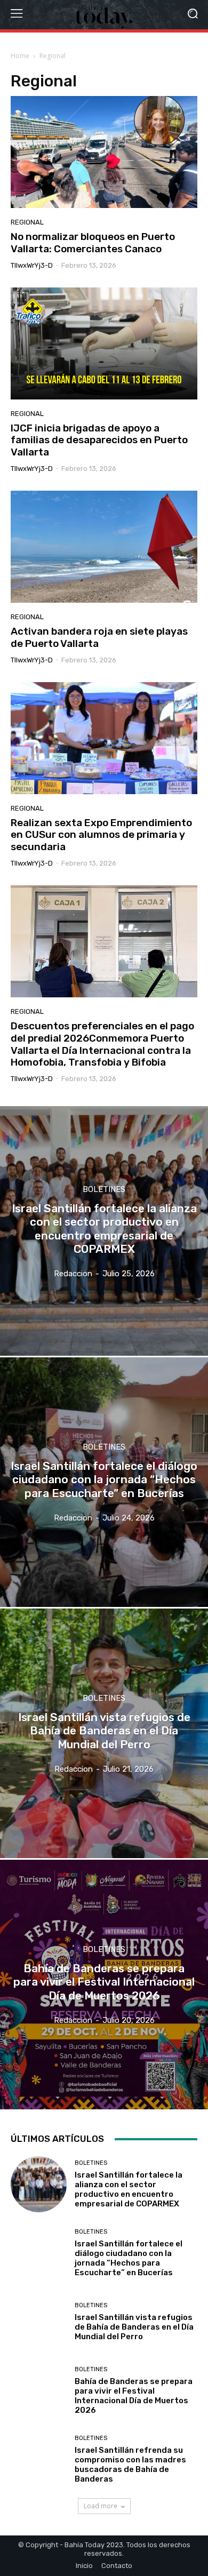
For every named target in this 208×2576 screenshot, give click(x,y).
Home (20, 56)
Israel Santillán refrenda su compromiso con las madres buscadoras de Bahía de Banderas (130, 2465)
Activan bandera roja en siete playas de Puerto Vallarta (99, 637)
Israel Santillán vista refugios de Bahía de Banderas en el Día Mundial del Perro (134, 2327)
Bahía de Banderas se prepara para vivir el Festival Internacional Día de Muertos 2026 (134, 2396)
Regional (27, 222)
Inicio (84, 2566)
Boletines (104, 1190)
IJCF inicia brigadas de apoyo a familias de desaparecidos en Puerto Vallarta (99, 440)
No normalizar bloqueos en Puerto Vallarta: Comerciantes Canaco (93, 243)
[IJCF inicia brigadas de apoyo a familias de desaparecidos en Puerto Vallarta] (104, 343)
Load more (101, 2506)
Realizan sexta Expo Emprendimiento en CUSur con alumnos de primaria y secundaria (101, 835)
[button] (192, 15)
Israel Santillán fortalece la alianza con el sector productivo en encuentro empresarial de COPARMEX (129, 2189)
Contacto (117, 2566)
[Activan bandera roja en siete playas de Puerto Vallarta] (104, 547)
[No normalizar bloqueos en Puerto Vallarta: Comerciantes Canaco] (104, 152)
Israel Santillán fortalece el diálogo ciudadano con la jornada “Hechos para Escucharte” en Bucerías (129, 2258)
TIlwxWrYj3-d (32, 265)
